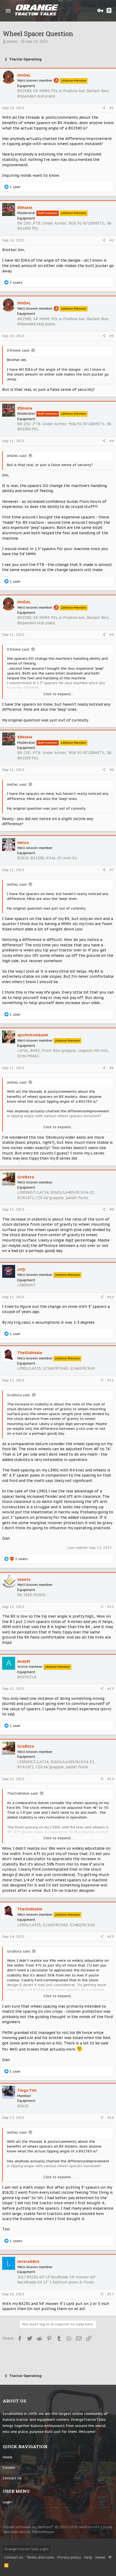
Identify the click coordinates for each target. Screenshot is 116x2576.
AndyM (24, 1661)
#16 (111, 2118)
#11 (111, 1380)
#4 (112, 441)
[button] (8, 11)
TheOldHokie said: (23, 1793)
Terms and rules (40, 2557)
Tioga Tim (27, 2090)
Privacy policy (69, 2557)
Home (8, 2457)
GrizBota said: (19, 1395)
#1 (112, 108)
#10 (111, 1297)
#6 (112, 770)
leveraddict (28, 2261)
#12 (111, 1607)
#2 (112, 240)
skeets (24, 1579)
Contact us (12, 2478)
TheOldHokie (30, 1353)
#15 (111, 1937)
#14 (111, 1779)
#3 (112, 336)
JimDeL (12, 42)
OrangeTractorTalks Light (27, 2549)
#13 (111, 1689)
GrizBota (26, 1177)
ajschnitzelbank (33, 1035)
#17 (111, 2294)
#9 (112, 1209)
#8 (112, 1068)
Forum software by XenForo (52, 2527)
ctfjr (21, 1269)
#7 (112, 870)
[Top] (110, 2557)
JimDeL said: (17, 456)
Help (88, 2557)
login (7, 2502)
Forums (9, 2468)
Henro (23, 843)
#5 (112, 635)
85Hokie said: (18, 350)
